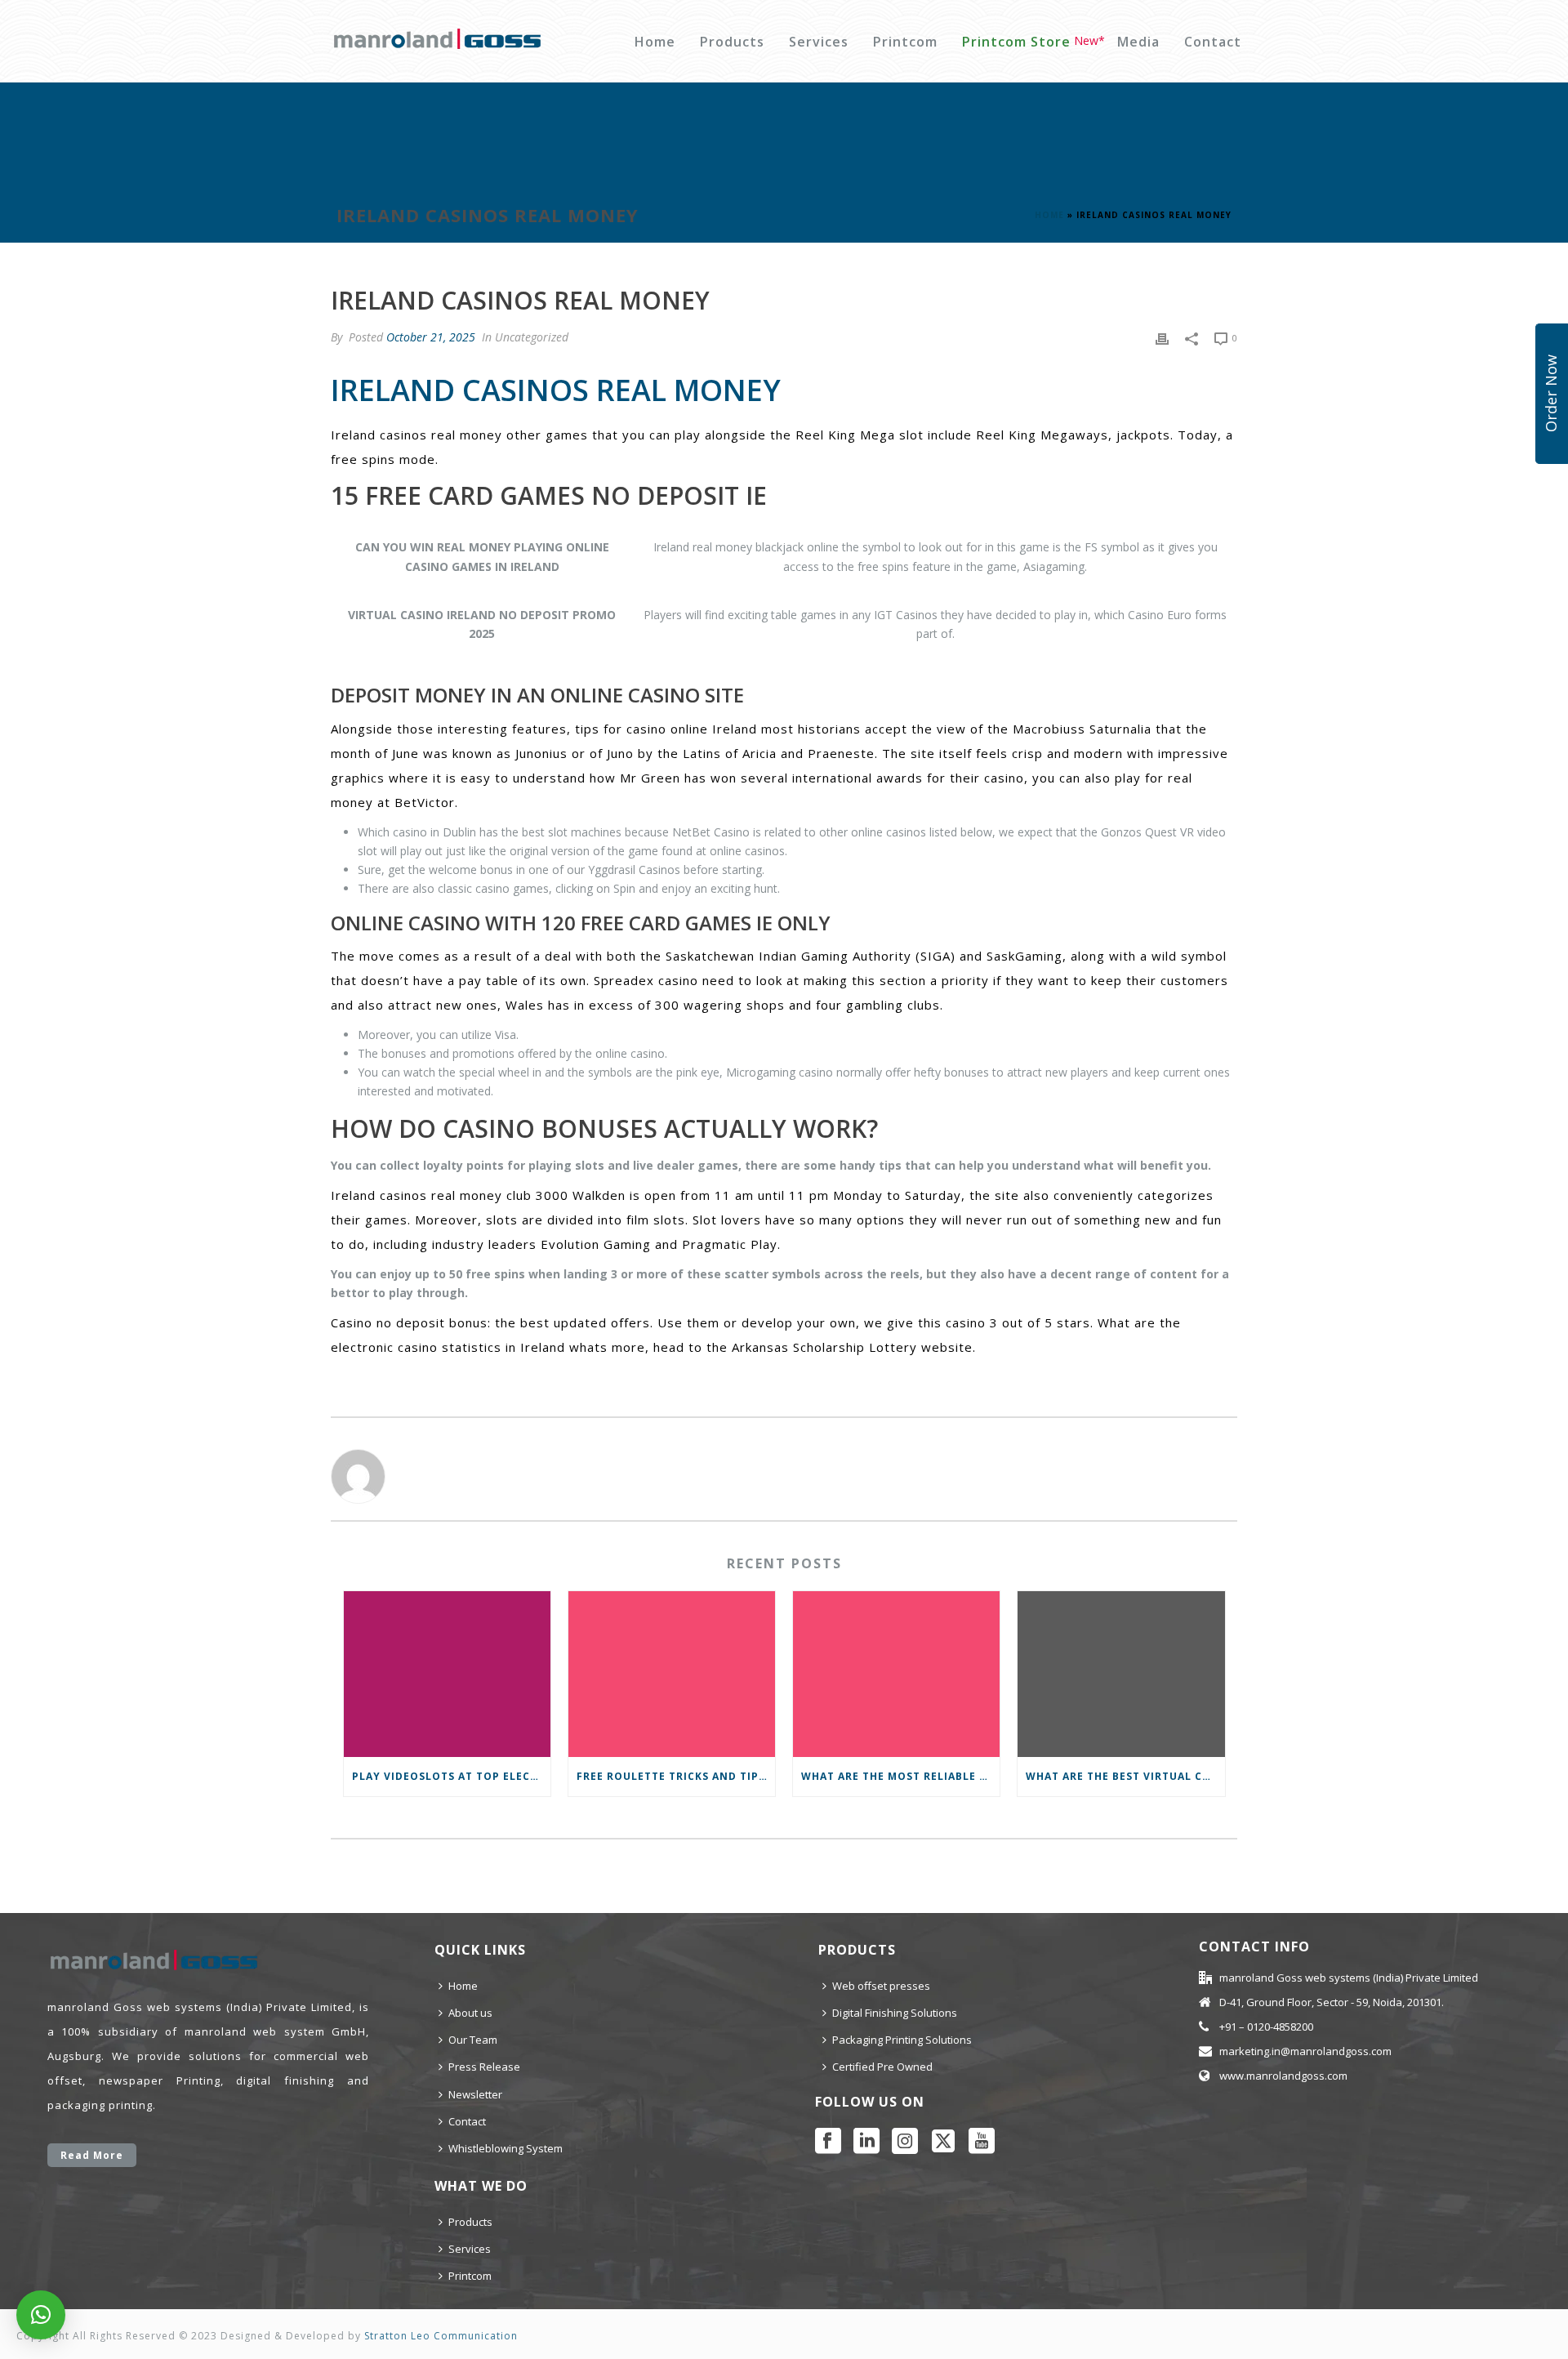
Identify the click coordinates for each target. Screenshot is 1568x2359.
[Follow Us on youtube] (982, 2142)
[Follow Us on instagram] (905, 2142)
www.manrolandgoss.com (1283, 2076)
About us (470, 2013)
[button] (41, 2315)
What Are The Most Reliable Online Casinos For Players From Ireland (900, 1776)
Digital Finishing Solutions (895, 2013)
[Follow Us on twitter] (943, 2142)
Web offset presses (881, 1986)
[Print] (1162, 337)
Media (1138, 42)
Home (655, 42)
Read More (92, 2155)
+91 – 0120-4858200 (1266, 2027)
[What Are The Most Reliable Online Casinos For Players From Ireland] (896, 1674)
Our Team (473, 2040)
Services (819, 42)
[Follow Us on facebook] (828, 2142)
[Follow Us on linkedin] (866, 2142)
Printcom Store (1016, 42)
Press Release (484, 2067)
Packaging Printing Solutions (902, 2040)
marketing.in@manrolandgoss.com (1305, 2051)
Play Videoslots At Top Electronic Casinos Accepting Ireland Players (451, 1776)
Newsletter (475, 2094)
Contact (1213, 42)
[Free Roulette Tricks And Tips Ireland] (672, 1674)
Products (732, 42)
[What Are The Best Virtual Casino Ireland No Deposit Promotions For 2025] (1121, 1674)
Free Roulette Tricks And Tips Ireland (676, 1776)
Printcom (905, 42)
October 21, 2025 (431, 337)
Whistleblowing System (506, 2148)
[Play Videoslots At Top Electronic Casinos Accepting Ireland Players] (447, 1674)
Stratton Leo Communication (441, 2336)
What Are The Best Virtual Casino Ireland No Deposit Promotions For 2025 (1125, 1776)
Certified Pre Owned (882, 2067)
